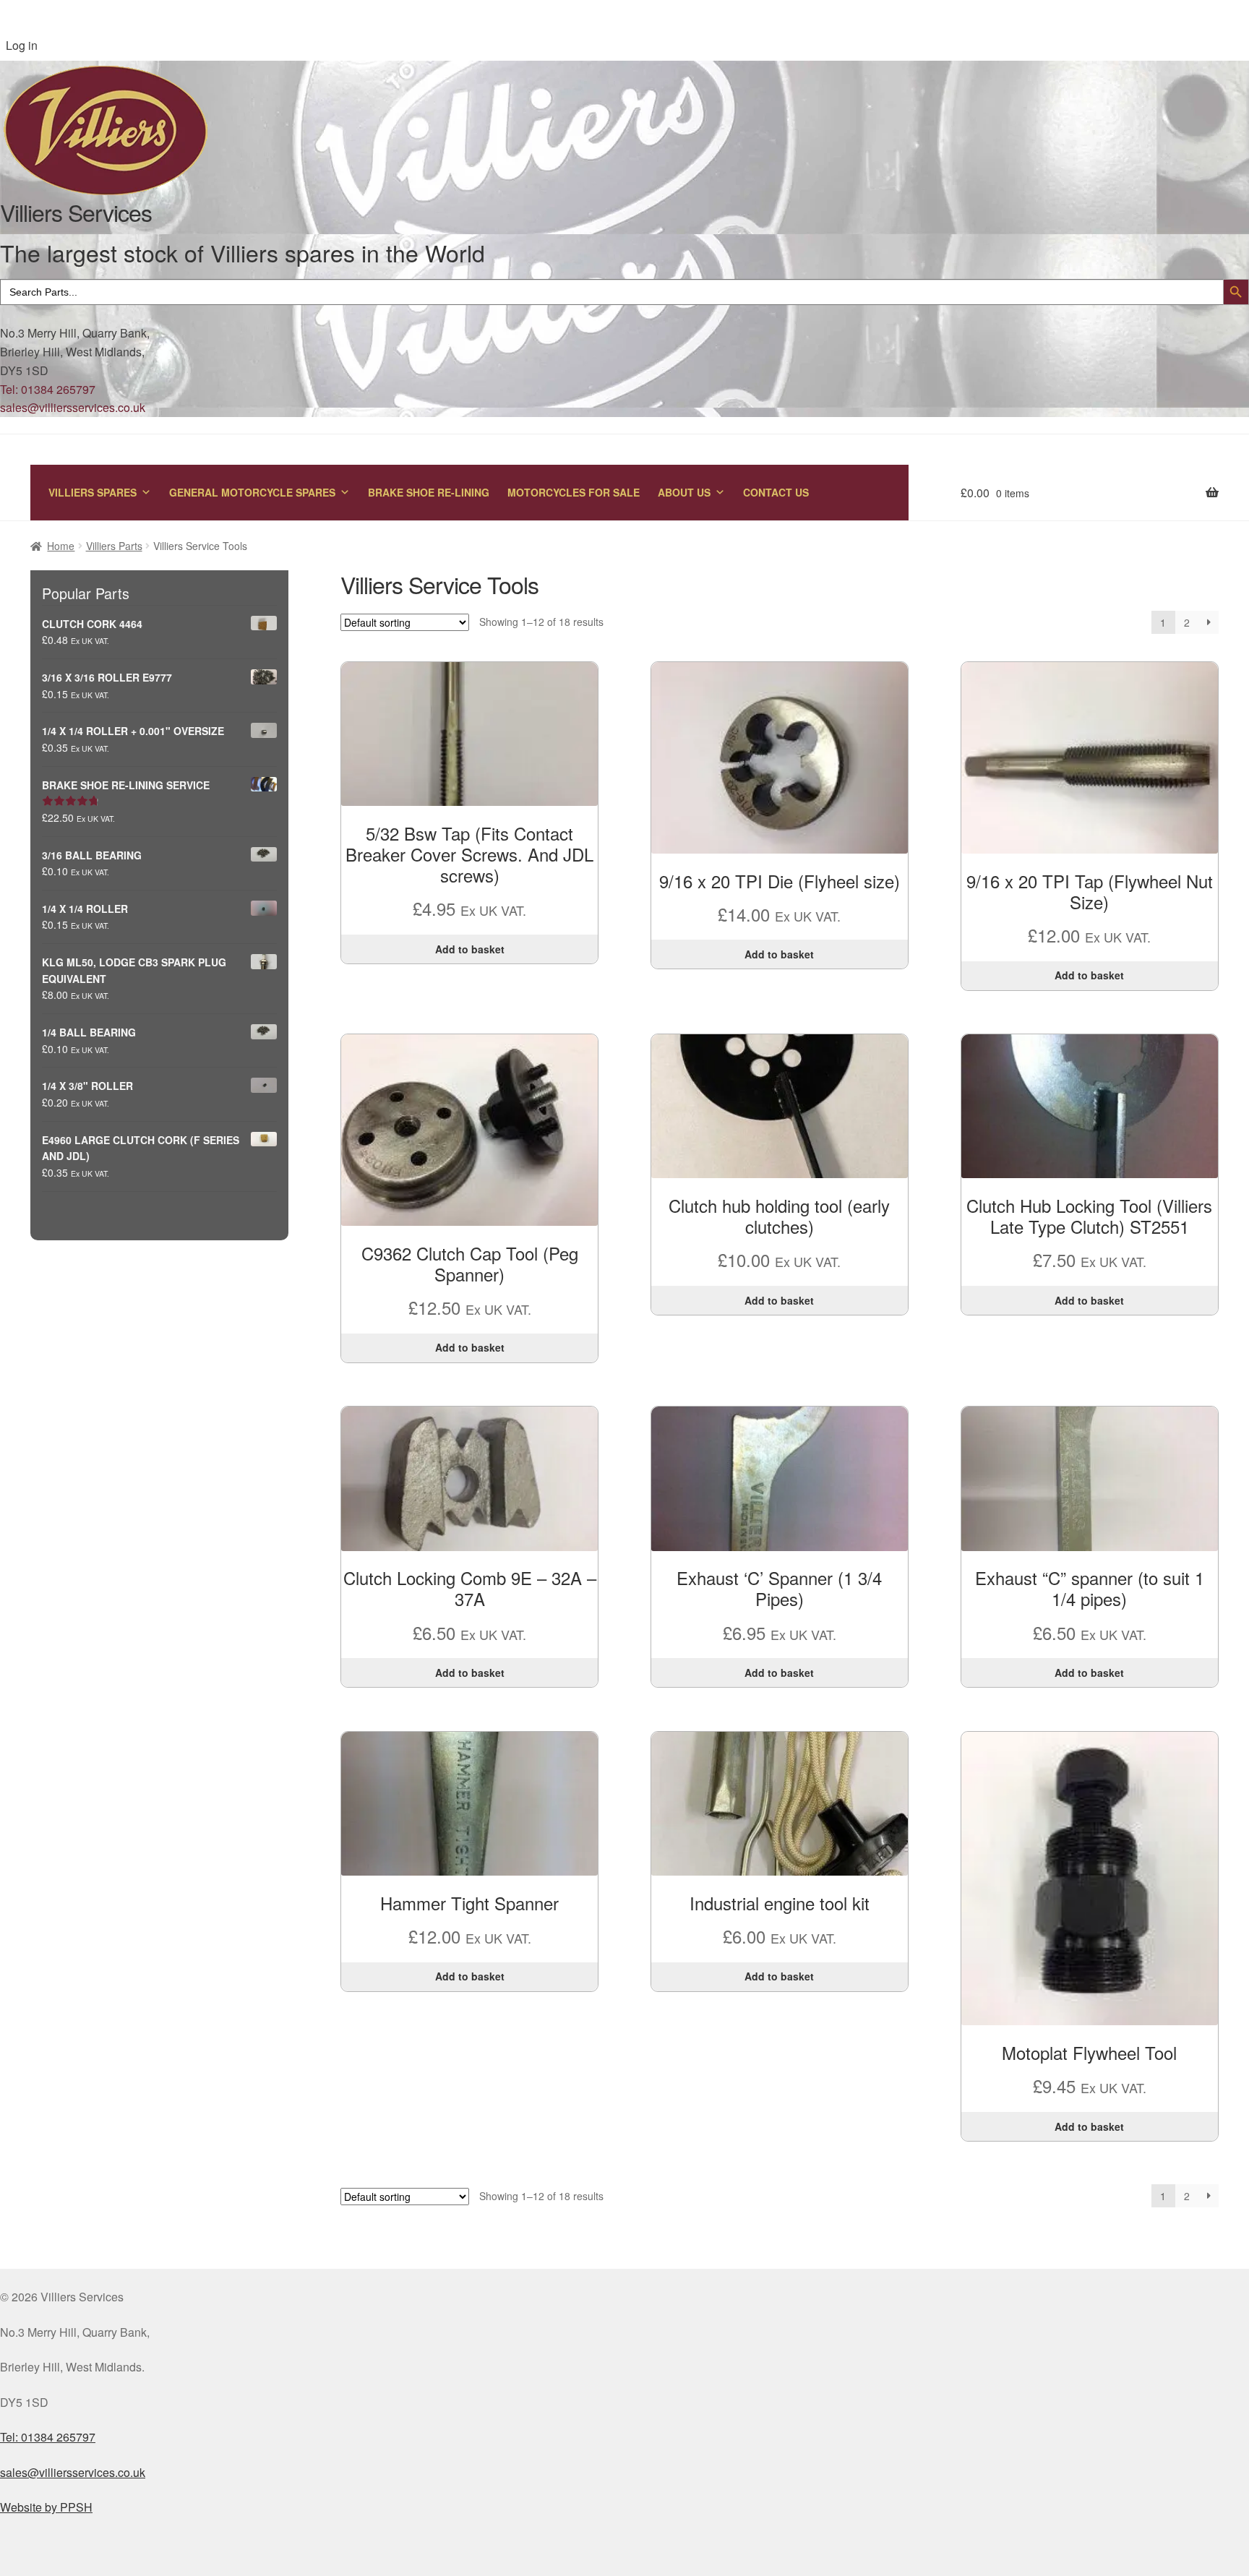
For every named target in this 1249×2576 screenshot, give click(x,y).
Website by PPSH (46, 2507)
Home (61, 546)
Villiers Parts (114, 546)
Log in (22, 45)
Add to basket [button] (470, 949)
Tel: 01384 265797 (48, 389)
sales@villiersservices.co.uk (73, 407)
